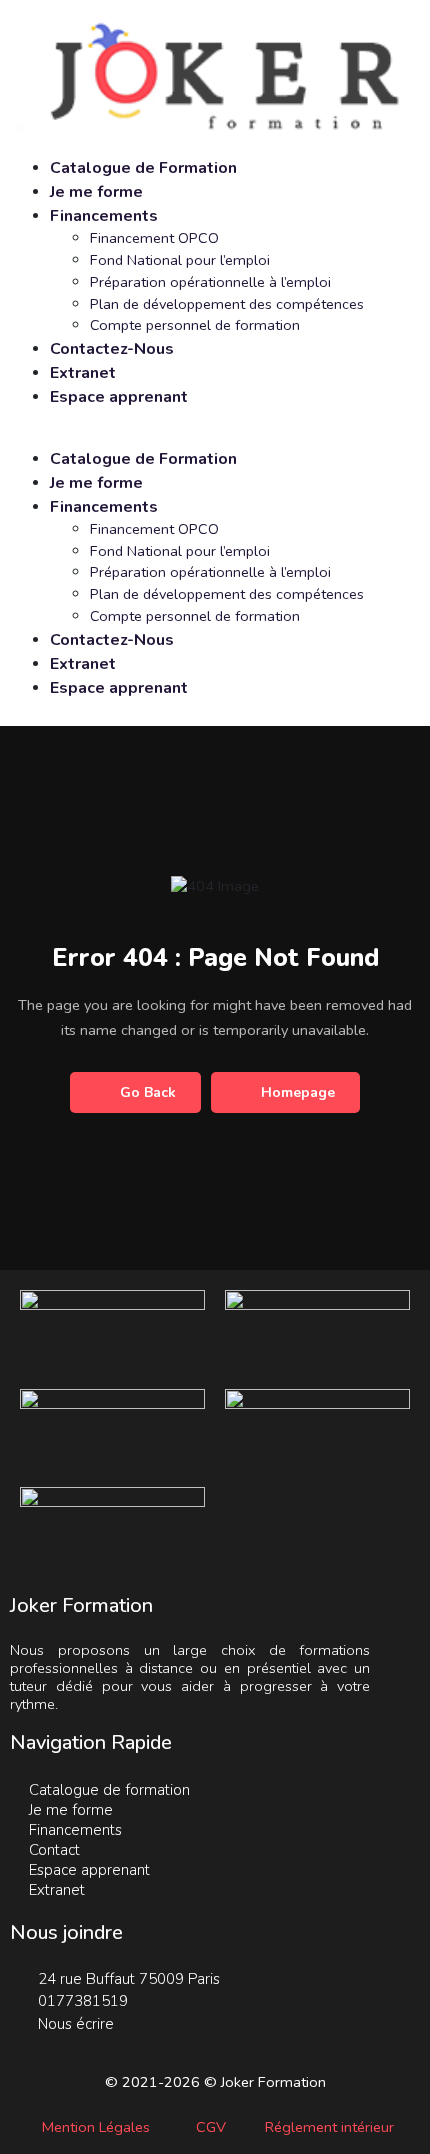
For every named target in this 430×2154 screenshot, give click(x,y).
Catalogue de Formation (143, 168)
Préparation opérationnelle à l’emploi (210, 282)
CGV (211, 2127)
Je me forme (96, 192)
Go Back (148, 1092)
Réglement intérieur (329, 2127)
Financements (104, 216)
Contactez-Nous (112, 349)
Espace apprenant (119, 397)
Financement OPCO (154, 238)
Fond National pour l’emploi (180, 260)
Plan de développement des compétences (227, 304)
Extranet (83, 373)
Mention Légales (96, 2127)
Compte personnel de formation (195, 325)
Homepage (298, 1092)
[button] (215, 436)
